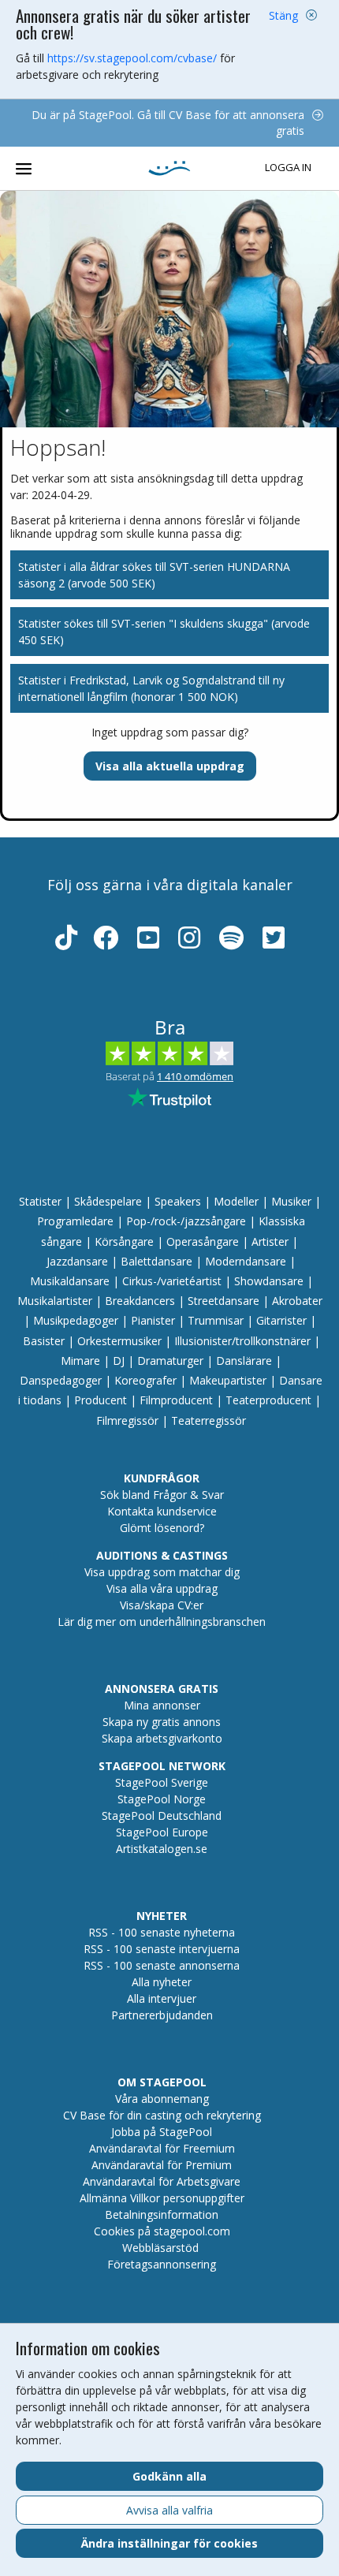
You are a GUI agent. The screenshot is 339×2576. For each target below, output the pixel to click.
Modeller (236, 1201)
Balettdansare (156, 1261)
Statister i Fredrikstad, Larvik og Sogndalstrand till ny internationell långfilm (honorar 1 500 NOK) (151, 688)
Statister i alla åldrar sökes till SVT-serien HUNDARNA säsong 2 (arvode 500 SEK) (154, 575)
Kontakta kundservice (162, 1511)
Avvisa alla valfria (169, 2510)
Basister (44, 1341)
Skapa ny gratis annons (162, 1722)
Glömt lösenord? (162, 1528)
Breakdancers (140, 1301)
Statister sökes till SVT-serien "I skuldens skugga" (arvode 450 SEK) (164, 632)
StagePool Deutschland (162, 1816)
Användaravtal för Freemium (162, 2148)
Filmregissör (127, 1420)
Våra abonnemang (162, 2099)
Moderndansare (246, 1261)
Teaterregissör (209, 1420)
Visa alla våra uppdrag (162, 1588)
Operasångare (203, 1241)
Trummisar (216, 1320)
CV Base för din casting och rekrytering (162, 2115)
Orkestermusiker (119, 1341)
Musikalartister (55, 1301)
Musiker (291, 1201)
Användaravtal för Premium (162, 2165)
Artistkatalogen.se (162, 1849)
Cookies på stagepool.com (162, 2231)
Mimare (80, 1361)
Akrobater (297, 1301)
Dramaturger (170, 1361)
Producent (101, 1400)
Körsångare (124, 1241)
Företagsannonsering (162, 2264)
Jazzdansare (77, 1261)
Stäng (283, 15)
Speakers (178, 1201)
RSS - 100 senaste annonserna (162, 1965)
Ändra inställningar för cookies (169, 2543)
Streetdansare (224, 1301)
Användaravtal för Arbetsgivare (162, 2181)
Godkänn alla (169, 2476)
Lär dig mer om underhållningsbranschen (162, 1622)
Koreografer (145, 1380)
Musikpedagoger (76, 1320)
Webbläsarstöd (160, 2248)
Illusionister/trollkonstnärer (242, 1341)
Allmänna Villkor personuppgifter (162, 2198)
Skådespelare (108, 1201)
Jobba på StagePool (162, 2132)
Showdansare (269, 1281)
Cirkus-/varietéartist (172, 1281)
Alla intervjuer (162, 1998)
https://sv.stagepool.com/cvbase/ (132, 58)
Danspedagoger (61, 1380)
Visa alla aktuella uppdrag (170, 766)
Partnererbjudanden (162, 2015)
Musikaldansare (70, 1281)
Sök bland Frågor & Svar (162, 1495)
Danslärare (244, 1361)
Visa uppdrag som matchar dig (162, 1572)
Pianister (153, 1320)
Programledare (75, 1221)
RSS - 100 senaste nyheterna (162, 1932)
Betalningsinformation (162, 2214)
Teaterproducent (268, 1400)
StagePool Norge (162, 1799)
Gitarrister (281, 1320)
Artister (270, 1241)
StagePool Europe (162, 1832)
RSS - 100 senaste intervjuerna (162, 1949)
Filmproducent (176, 1400)
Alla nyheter (162, 1982)
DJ (119, 1361)
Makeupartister (228, 1380)
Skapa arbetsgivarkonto (162, 1738)
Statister (40, 1201)
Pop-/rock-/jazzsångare (186, 1221)
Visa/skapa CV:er (162, 1605)
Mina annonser (162, 1705)
